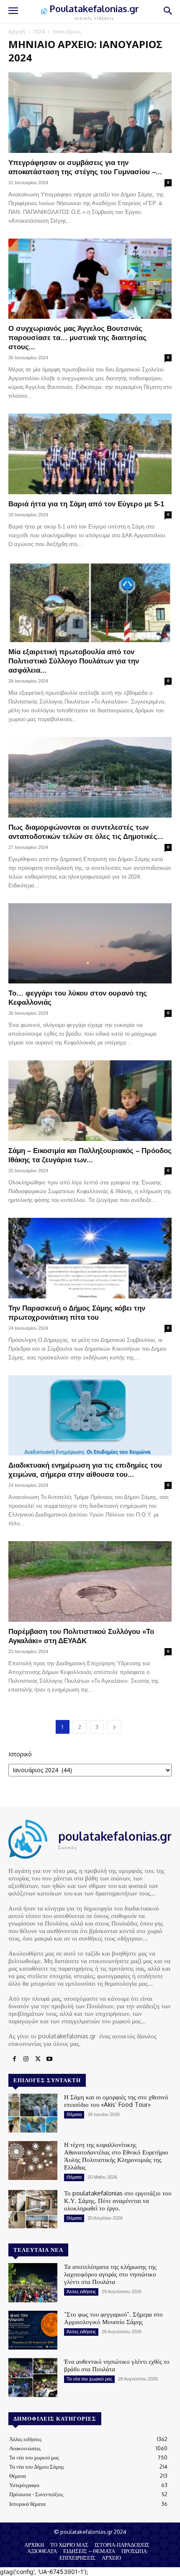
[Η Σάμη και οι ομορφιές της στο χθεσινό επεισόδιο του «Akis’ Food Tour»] (33, 2113)
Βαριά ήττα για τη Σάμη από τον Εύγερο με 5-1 (86, 504)
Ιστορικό (20, 1754)
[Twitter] (38, 2059)
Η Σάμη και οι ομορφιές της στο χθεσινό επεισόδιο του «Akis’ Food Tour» (116, 2101)
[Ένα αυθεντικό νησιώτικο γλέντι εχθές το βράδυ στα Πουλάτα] (33, 2378)
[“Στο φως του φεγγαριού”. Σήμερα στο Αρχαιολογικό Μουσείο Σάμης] (33, 2330)
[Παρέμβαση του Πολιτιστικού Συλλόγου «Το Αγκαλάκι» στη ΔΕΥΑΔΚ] (90, 1581)
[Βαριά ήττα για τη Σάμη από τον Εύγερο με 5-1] (90, 454)
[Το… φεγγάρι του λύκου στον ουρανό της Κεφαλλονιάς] (90, 944)
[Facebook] (14, 2059)
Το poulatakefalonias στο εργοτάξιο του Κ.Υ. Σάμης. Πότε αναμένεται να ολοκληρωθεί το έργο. (118, 2201)
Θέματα (74, 2114)
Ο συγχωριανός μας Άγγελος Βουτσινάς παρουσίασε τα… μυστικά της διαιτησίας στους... (77, 338)
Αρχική (17, 32)
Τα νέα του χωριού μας (89, 2379)
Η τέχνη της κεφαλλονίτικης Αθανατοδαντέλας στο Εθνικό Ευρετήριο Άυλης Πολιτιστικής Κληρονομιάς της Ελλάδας (116, 2156)
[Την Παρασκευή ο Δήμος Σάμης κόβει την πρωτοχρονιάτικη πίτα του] (90, 1258)
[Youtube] (49, 2059)
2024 (39, 32)
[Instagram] (26, 2059)
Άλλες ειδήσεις (81, 2291)
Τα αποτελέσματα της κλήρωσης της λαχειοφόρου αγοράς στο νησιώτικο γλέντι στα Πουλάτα (110, 2274)
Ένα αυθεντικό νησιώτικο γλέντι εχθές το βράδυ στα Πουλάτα (117, 2365)
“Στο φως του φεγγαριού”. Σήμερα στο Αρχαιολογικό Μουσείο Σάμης (113, 2318)
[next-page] (114, 1727)
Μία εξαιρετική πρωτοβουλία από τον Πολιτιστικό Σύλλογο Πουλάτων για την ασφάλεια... (74, 661)
